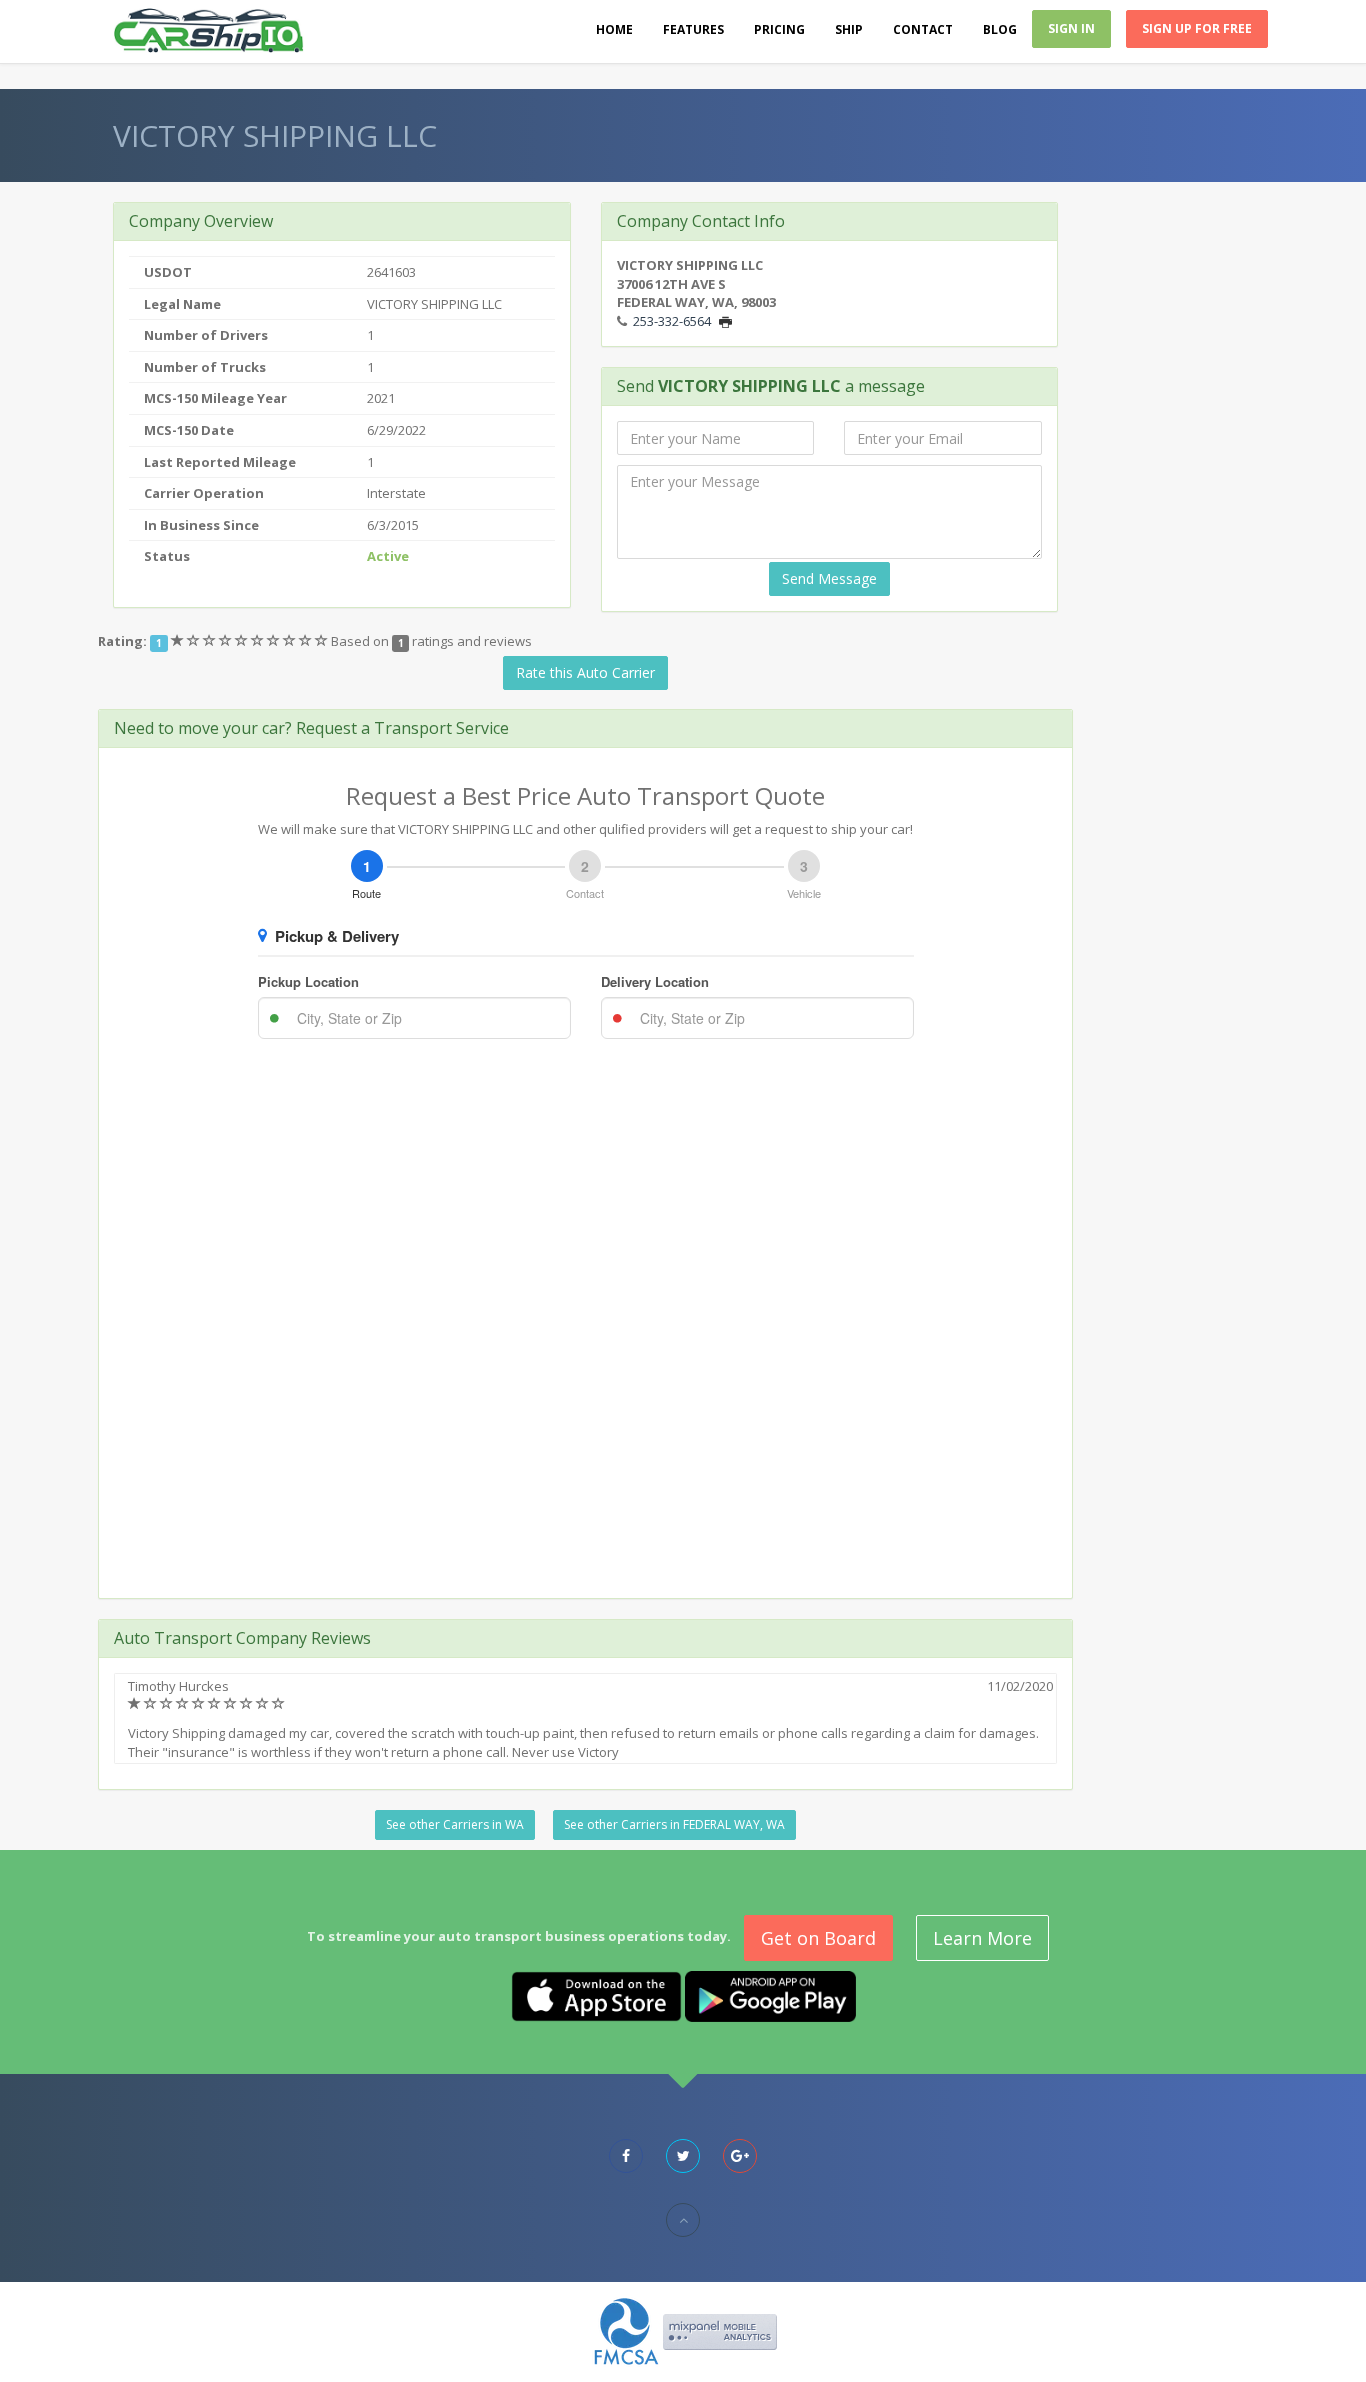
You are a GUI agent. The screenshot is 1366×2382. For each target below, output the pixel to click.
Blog (1000, 29)
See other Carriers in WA (455, 1824)
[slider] (251, 641)
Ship (849, 29)
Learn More (982, 1938)
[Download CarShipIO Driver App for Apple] (596, 1995)
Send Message (829, 578)
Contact (923, 29)
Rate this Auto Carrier (585, 672)
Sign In (1071, 28)
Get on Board (818, 1938)
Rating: (122, 641)
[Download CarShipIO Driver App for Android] (770, 1995)
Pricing (779, 29)
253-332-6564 (672, 321)
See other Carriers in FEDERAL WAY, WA (674, 1824)
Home (614, 29)
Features (693, 29)
